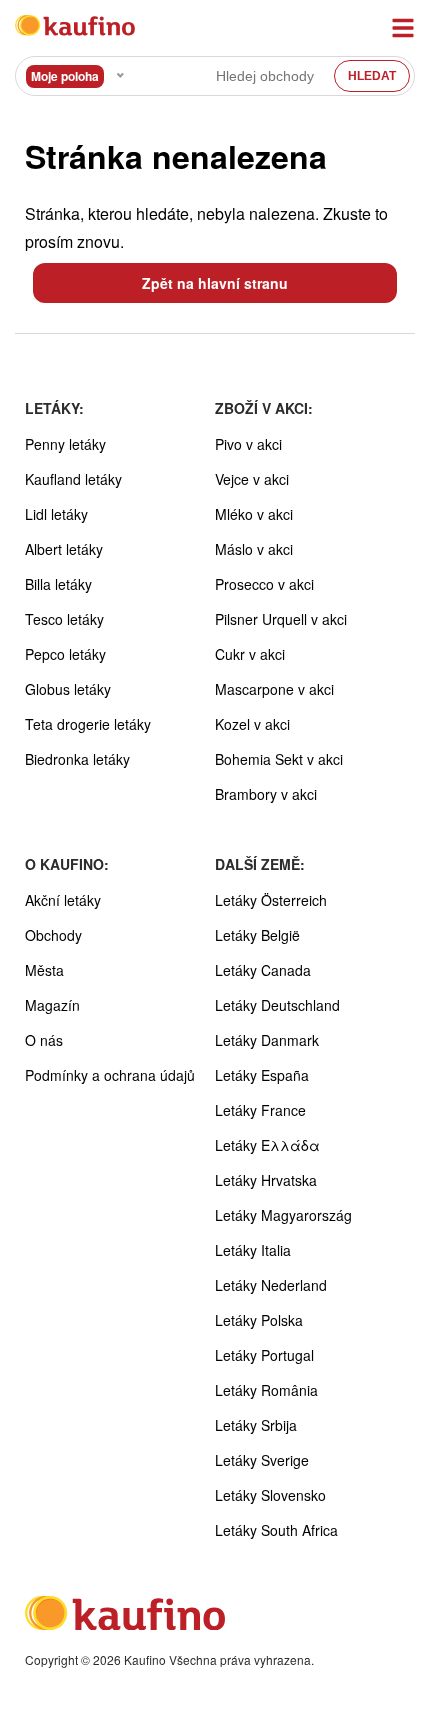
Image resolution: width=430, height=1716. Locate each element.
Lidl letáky (56, 514)
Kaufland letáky (73, 479)
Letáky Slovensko (270, 1495)
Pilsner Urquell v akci (281, 619)
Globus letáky (68, 689)
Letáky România (266, 1390)
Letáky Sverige (262, 1460)
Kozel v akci (252, 724)
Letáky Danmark (267, 1040)
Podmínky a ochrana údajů (110, 1075)
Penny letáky (65, 444)
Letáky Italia (253, 1250)
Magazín (52, 1005)
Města (44, 970)
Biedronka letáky (77, 759)
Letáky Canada (263, 970)
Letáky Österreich (271, 900)
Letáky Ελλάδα (267, 1145)
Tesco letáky (64, 619)
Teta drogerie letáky (88, 724)
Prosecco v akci (264, 584)
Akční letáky (63, 900)
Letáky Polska (259, 1320)
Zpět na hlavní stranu (215, 283)
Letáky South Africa (276, 1530)
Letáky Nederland (271, 1285)
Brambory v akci (266, 794)
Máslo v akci (254, 549)
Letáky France (260, 1110)
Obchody (53, 935)
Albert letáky (64, 549)
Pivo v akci (248, 444)
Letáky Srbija (256, 1425)
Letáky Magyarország (283, 1215)
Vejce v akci (252, 479)
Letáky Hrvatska (266, 1180)
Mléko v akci (254, 514)
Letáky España (262, 1075)
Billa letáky (58, 584)
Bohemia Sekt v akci (279, 759)
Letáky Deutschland (277, 1005)
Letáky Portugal (264, 1355)
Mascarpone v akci (274, 689)
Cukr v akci (250, 654)
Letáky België (257, 935)
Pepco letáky (65, 654)
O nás (44, 1040)
